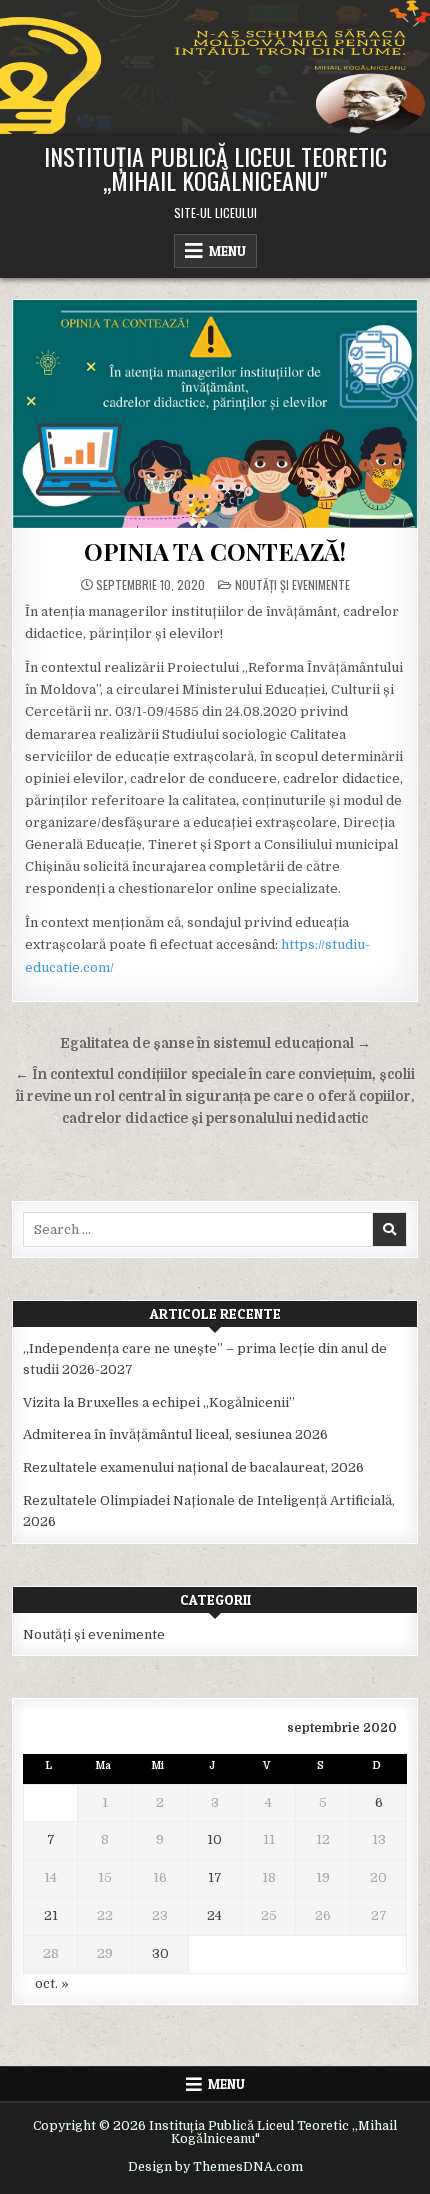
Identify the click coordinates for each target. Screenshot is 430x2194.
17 (215, 1877)
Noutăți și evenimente (292, 584)
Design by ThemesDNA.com (215, 2167)
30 (160, 1953)
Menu (227, 251)
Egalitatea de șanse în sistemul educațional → (215, 1043)
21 (51, 1915)
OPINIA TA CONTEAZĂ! (215, 551)
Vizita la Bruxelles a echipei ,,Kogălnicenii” (159, 1402)
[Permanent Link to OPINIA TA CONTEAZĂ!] (215, 413)
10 (214, 1839)
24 (214, 1915)
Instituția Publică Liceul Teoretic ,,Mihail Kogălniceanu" (215, 168)
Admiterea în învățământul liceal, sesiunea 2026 (175, 1434)
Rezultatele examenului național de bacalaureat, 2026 (193, 1467)
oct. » (52, 1983)
